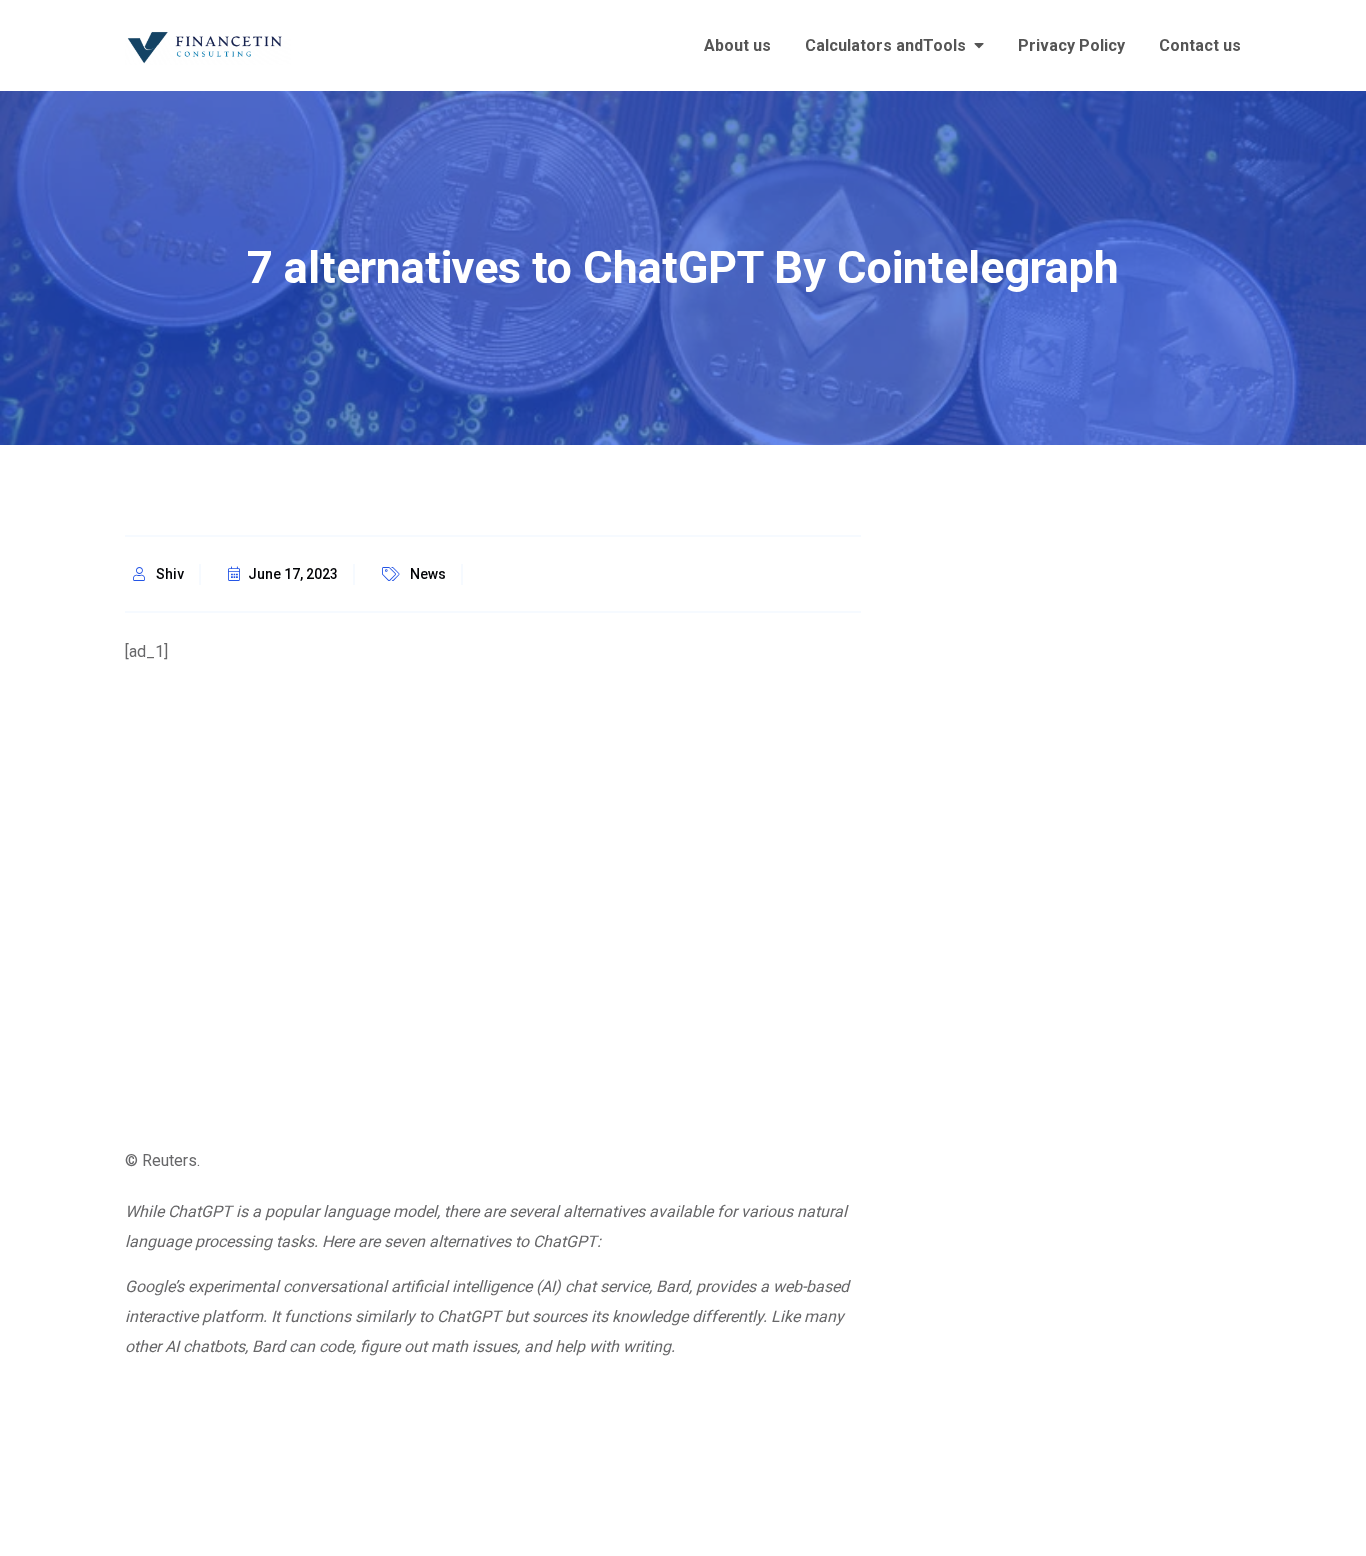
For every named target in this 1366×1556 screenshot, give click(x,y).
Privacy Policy (1071, 45)
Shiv (170, 574)
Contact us (1200, 45)
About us (737, 45)
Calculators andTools (885, 45)
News (428, 574)
